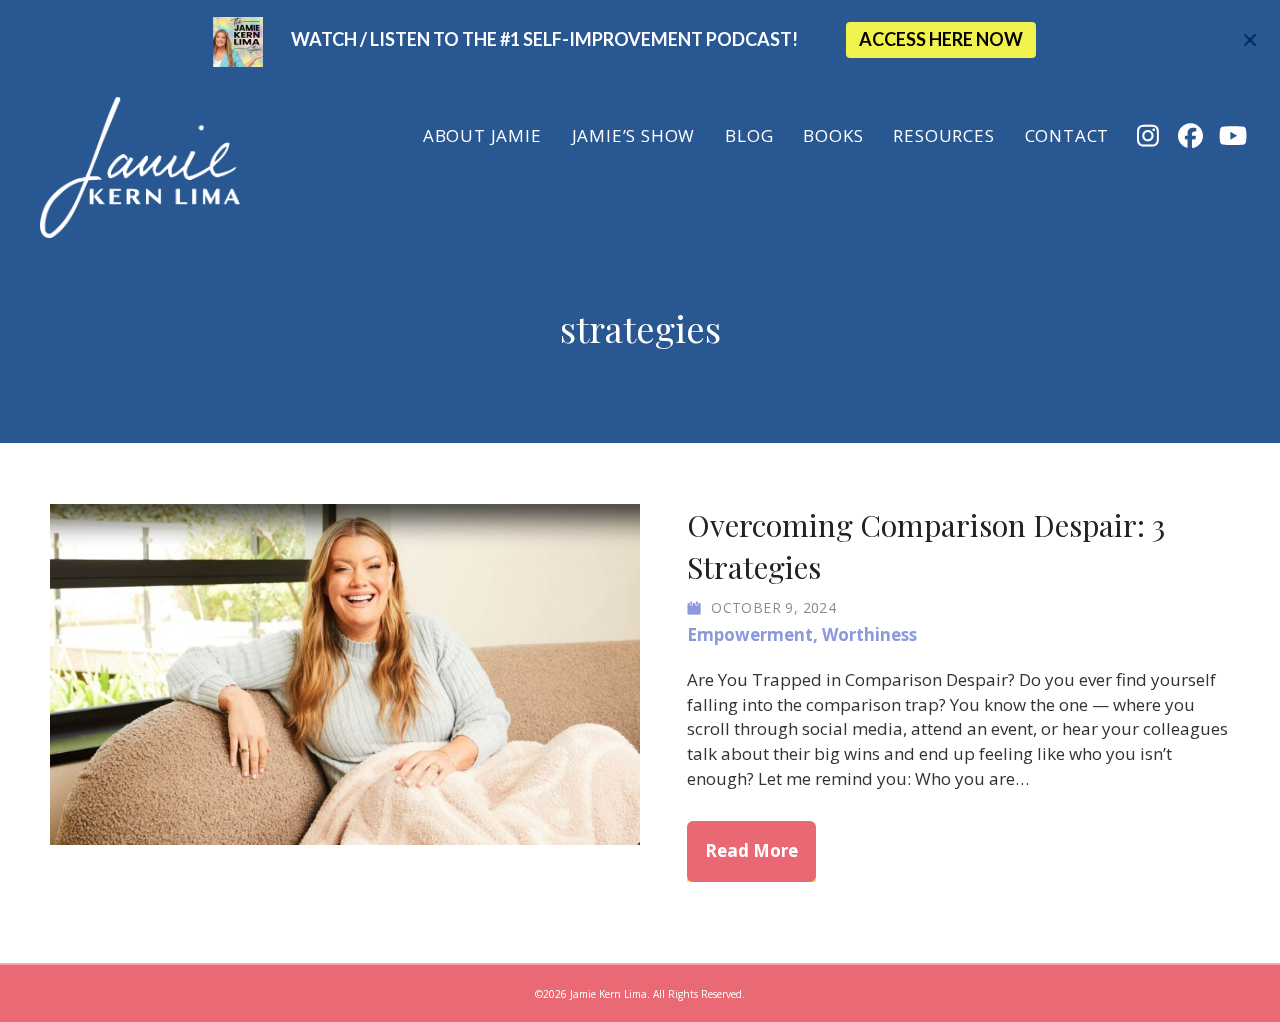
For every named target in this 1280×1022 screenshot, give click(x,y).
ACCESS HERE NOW (941, 39)
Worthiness (869, 634)
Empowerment (750, 634)
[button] (1252, 41)
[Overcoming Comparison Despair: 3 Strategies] (345, 672)
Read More (760, 850)
